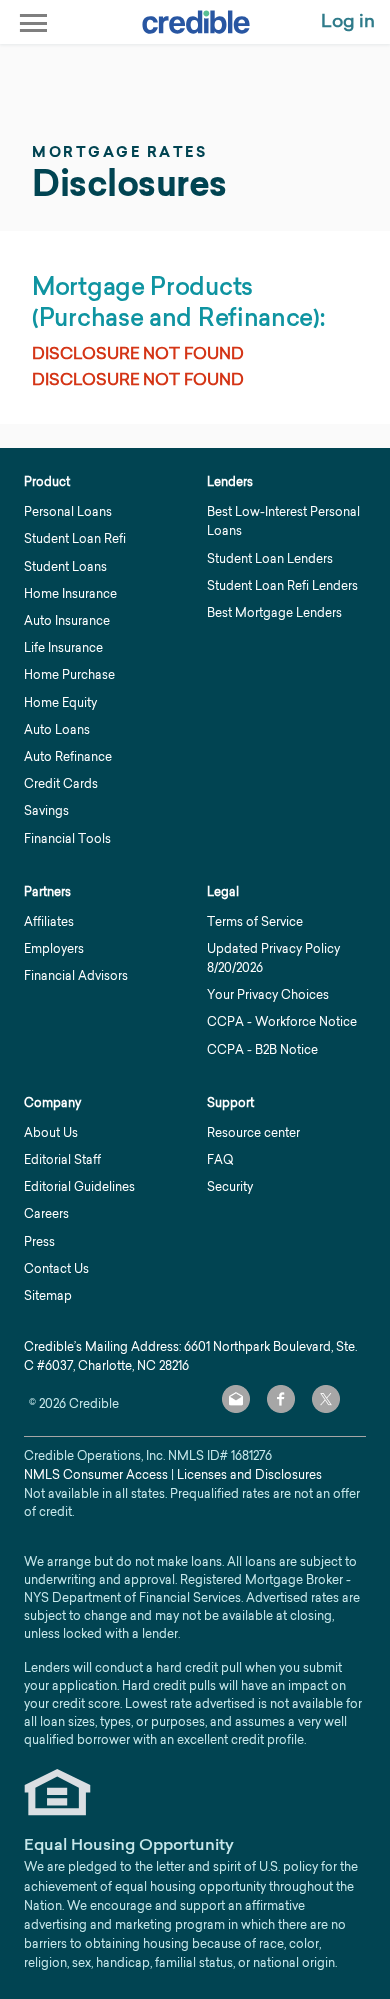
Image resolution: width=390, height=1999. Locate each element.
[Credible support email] (236, 1399)
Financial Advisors (76, 975)
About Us (51, 1132)
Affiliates (49, 921)
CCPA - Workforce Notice (282, 1021)
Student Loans (65, 566)
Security (230, 1186)
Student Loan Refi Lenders (282, 585)
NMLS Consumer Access (96, 1474)
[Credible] (196, 22)
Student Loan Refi (75, 538)
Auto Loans (57, 729)
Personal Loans (68, 511)
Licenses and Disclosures (249, 1474)
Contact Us (56, 1268)
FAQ (220, 1159)
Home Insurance (70, 593)
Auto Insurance (67, 620)
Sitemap (48, 1295)
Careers (46, 1213)
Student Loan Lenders (270, 558)
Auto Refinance (68, 756)
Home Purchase (69, 674)
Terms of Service (255, 921)
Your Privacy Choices (268, 994)
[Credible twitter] (326, 1399)
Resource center (253, 1132)
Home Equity (60, 702)
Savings (46, 810)
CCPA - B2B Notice (262, 1049)
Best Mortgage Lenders (274, 612)
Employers (54, 948)
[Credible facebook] (281, 1399)
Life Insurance (63, 647)
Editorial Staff (62, 1159)
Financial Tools (67, 838)
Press (39, 1241)
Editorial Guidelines (79, 1186)
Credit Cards (61, 783)
